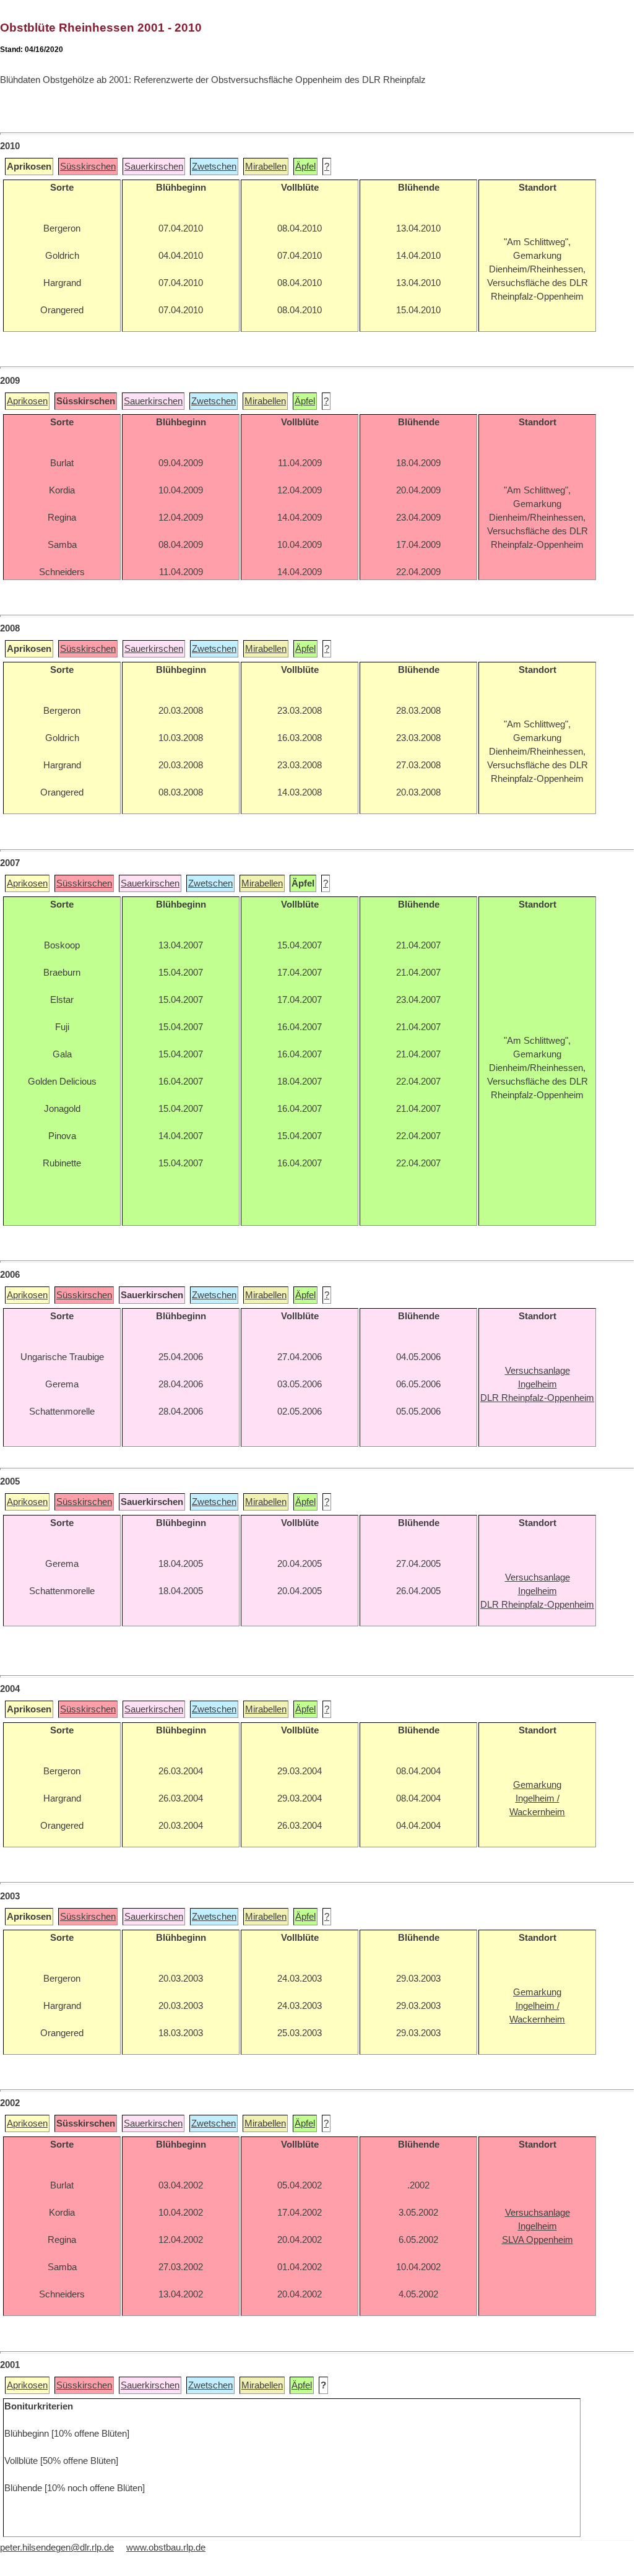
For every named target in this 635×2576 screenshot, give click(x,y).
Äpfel (305, 167)
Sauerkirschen (154, 167)
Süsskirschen (88, 167)
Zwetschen (214, 167)
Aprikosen (27, 401)
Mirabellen (266, 167)
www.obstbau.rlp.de (166, 2548)
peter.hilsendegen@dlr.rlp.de (57, 2548)
